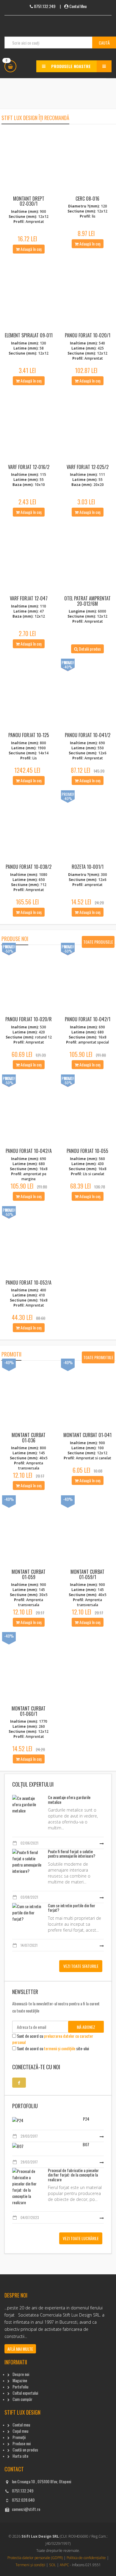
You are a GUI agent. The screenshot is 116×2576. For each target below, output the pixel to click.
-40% (9, 1362)
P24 (86, 2119)
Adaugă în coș (31, 249)
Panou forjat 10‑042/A (29, 1151)
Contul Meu (78, 6)
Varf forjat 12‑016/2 (29, 467)
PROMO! (68, 662)
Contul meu (21, 2425)
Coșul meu (20, 2431)
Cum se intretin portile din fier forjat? (72, 1908)
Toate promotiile (98, 1357)
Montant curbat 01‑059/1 (87, 1574)
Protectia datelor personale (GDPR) (35, 2558)
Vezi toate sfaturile (81, 1966)
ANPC (64, 2565)
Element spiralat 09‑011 (29, 335)
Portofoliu (20, 2387)
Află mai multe (20, 2349)
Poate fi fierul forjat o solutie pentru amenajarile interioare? (72, 1853)
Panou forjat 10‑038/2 (29, 867)
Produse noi (22, 2443)
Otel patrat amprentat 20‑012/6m (87, 601)
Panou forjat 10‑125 (29, 735)
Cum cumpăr (22, 2399)
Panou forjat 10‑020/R (29, 1019)
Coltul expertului (25, 2393)
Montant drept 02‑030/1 (29, 201)
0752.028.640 (23, 2500)
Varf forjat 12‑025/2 (88, 467)
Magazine (20, 2380)
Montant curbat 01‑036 (29, 1438)
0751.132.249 (23, 2491)
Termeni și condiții (30, 2565)
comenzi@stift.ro (26, 2509)
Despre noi (21, 2374)
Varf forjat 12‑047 (29, 598)
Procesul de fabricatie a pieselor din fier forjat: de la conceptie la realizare (73, 2175)
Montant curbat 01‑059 (29, 1574)
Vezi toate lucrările (81, 2238)
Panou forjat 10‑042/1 (88, 1019)
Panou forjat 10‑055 (87, 1151)
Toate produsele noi (98, 943)
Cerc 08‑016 (87, 199)
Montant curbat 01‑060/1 (29, 1711)
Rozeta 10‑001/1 (88, 867)
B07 (86, 2144)
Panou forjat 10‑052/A (29, 1283)
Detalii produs (89, 649)
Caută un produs (25, 2450)
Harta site (20, 2456)
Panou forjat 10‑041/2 (88, 735)
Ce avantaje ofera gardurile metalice (69, 1799)
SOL (52, 2565)
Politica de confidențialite (86, 2558)
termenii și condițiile (60, 2048)
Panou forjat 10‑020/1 (88, 335)
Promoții (19, 2437)
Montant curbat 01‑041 (87, 1435)
